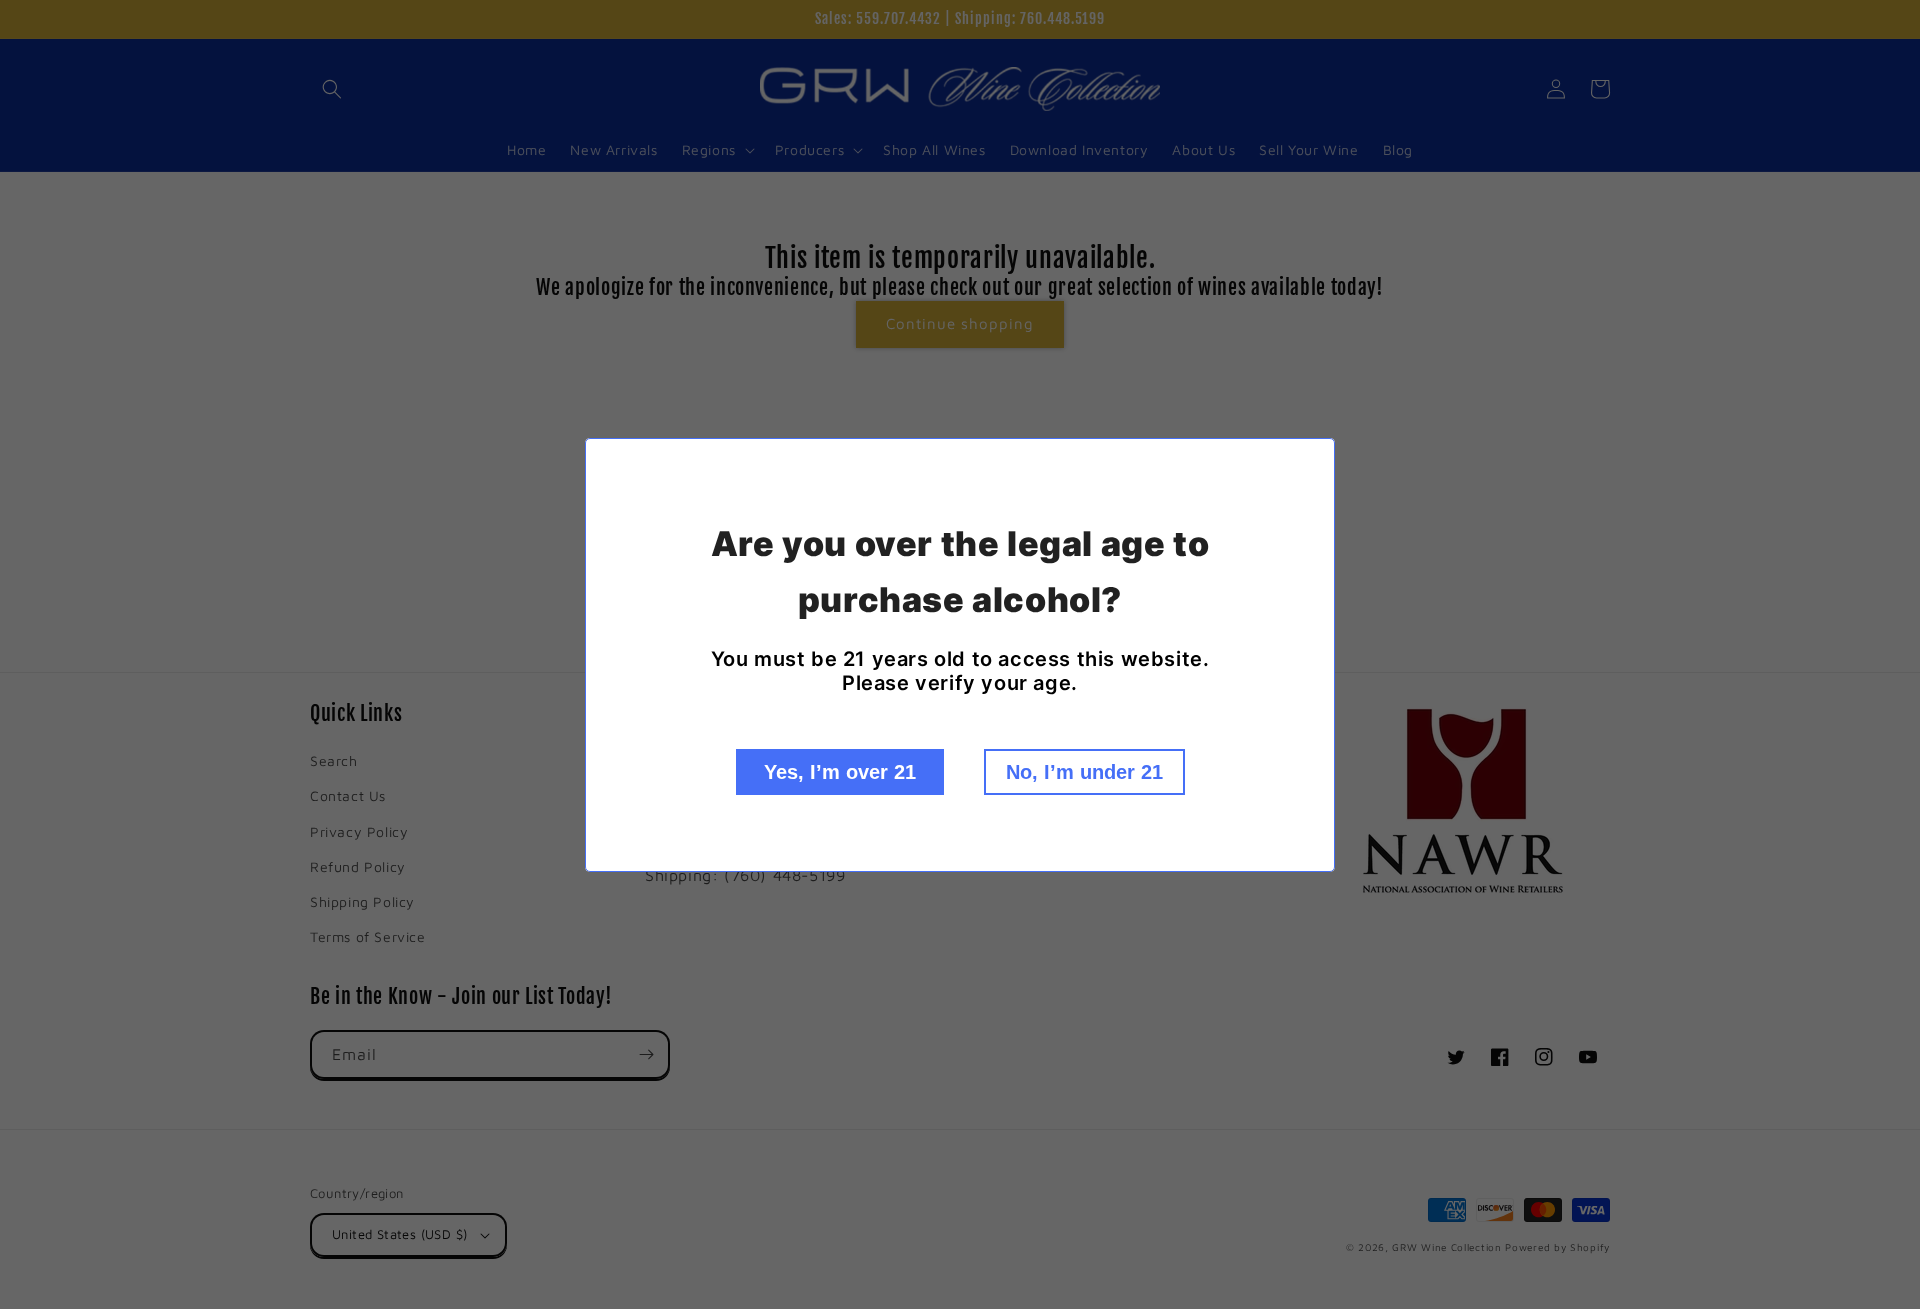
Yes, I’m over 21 (840, 772)
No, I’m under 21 (1084, 772)
